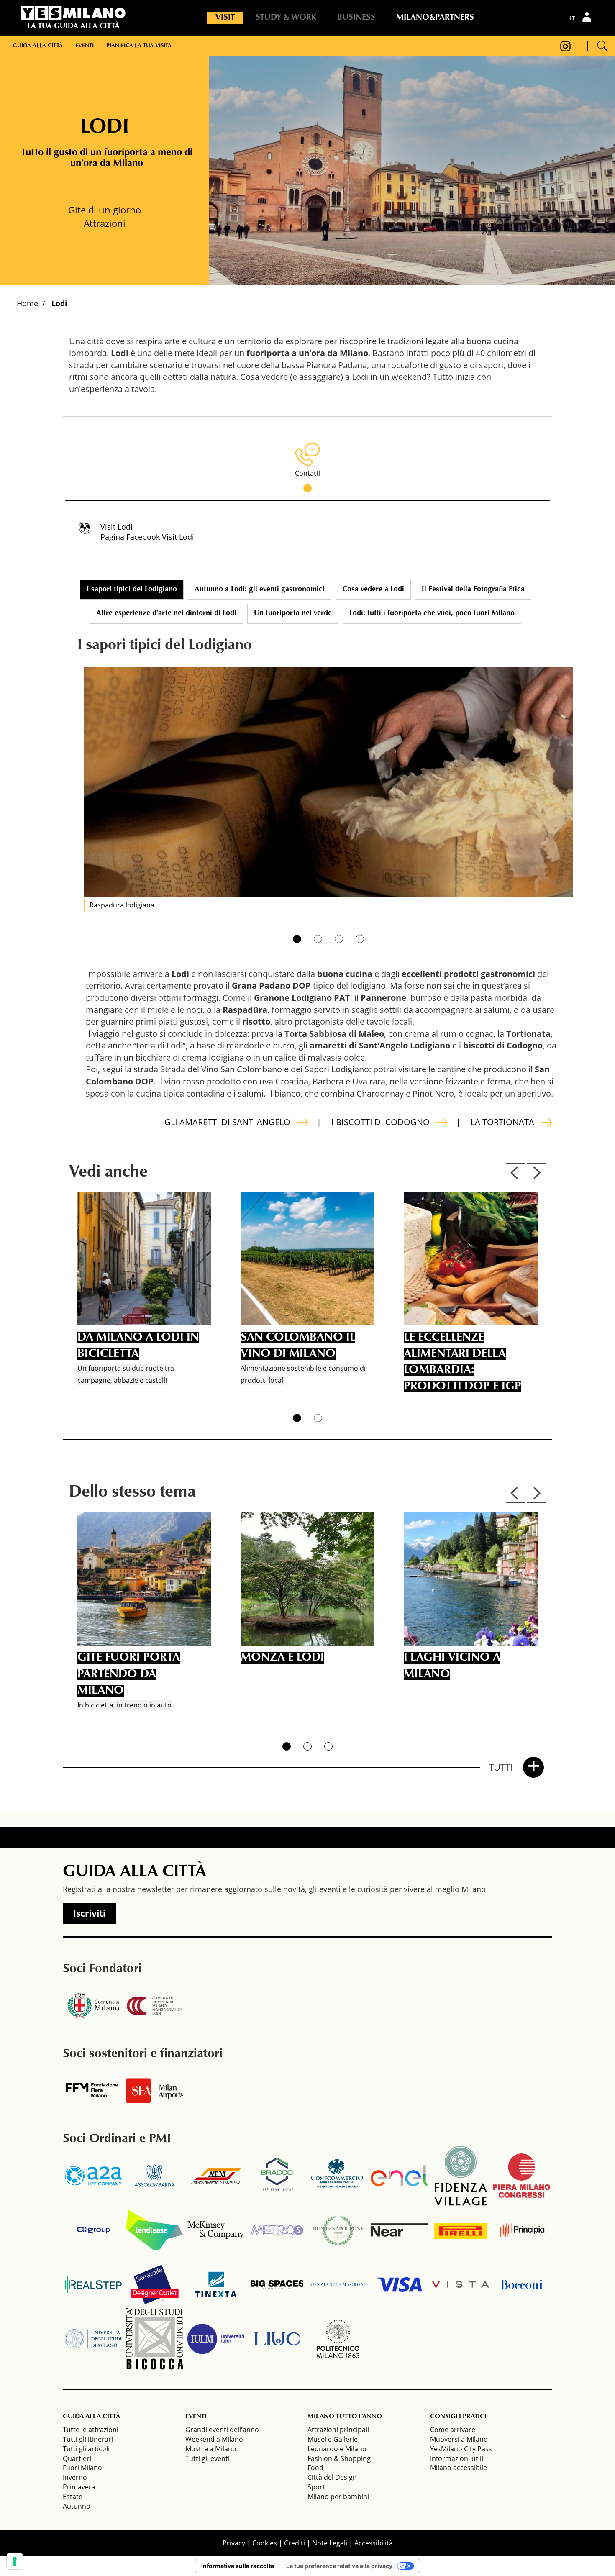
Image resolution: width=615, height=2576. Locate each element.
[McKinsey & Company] (216, 2230)
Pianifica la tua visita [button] (139, 46)
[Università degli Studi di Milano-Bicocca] (154, 2339)
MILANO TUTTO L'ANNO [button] (345, 2417)
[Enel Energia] (399, 2176)
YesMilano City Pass (461, 2449)
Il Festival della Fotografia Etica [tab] (473, 590)
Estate (73, 2497)
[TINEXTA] (216, 2284)
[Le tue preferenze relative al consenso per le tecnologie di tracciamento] (15, 2561)
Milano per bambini (338, 2497)
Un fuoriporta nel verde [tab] (293, 613)
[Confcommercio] (338, 2176)
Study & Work (286, 18)
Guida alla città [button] (38, 46)
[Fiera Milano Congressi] (522, 2176)
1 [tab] (297, 939)
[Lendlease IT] (154, 2230)
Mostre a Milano (211, 2449)
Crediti (295, 2543)
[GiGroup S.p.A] (93, 2230)
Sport (316, 2487)
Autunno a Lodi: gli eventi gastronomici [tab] (260, 590)
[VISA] (399, 2284)
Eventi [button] (85, 46)
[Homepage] (73, 13)
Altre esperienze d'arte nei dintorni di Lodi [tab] (166, 613)
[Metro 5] (277, 2230)
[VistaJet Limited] (461, 2284)
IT (573, 18)
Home (27, 303)
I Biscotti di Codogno (381, 1122)
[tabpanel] (328, 782)
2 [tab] (318, 939)
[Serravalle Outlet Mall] (154, 2284)
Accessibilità (374, 2543)
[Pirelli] (461, 2230)
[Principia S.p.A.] (522, 2230)
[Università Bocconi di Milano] (522, 2284)
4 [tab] (360, 939)
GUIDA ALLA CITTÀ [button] (91, 2417)
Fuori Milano (82, 2468)
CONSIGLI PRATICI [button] (458, 2417)
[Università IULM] (216, 2339)
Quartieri (77, 2458)
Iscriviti (89, 1913)
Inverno (75, 2477)
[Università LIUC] (277, 2339)
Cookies (265, 2543)
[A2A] (93, 2176)
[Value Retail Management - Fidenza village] (461, 2176)
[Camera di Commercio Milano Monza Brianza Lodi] (154, 2006)
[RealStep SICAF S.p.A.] (93, 2284)
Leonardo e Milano (337, 2449)
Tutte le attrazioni (91, 2430)
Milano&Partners (435, 18)
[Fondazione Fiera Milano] (93, 2091)
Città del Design (332, 2477)
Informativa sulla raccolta (238, 2566)
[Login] (588, 17)
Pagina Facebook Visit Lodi (147, 537)
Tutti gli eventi (208, 2458)
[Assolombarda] (154, 2176)
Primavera (79, 2487)
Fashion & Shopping (339, 2458)
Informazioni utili (457, 2458)
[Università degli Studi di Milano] (93, 2339)
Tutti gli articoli (86, 2449)
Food (315, 2468)
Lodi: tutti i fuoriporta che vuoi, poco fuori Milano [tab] (432, 613)
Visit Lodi (117, 527)
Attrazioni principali (338, 2430)
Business (356, 18)
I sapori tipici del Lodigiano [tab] (132, 590)
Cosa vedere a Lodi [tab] (373, 590)
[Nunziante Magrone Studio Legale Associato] (338, 2284)
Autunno (77, 2506)
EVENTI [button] (196, 2417)
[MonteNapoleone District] (338, 2230)
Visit (225, 18)
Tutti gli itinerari (88, 2439)
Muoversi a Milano (459, 2439)
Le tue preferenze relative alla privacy (339, 2566)
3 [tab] (339, 939)
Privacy (234, 2543)
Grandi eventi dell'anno (222, 2430)
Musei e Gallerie (333, 2439)
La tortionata (502, 1122)
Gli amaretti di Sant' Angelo (227, 1122)
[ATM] (216, 2176)
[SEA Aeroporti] (154, 2091)
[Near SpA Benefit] (399, 2230)
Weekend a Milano (214, 2439)
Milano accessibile (459, 2468)
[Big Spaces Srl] (277, 2284)
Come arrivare (453, 2430)
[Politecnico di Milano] (338, 2339)
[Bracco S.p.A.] (277, 2176)
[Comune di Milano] (93, 2006)
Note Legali (330, 2543)
